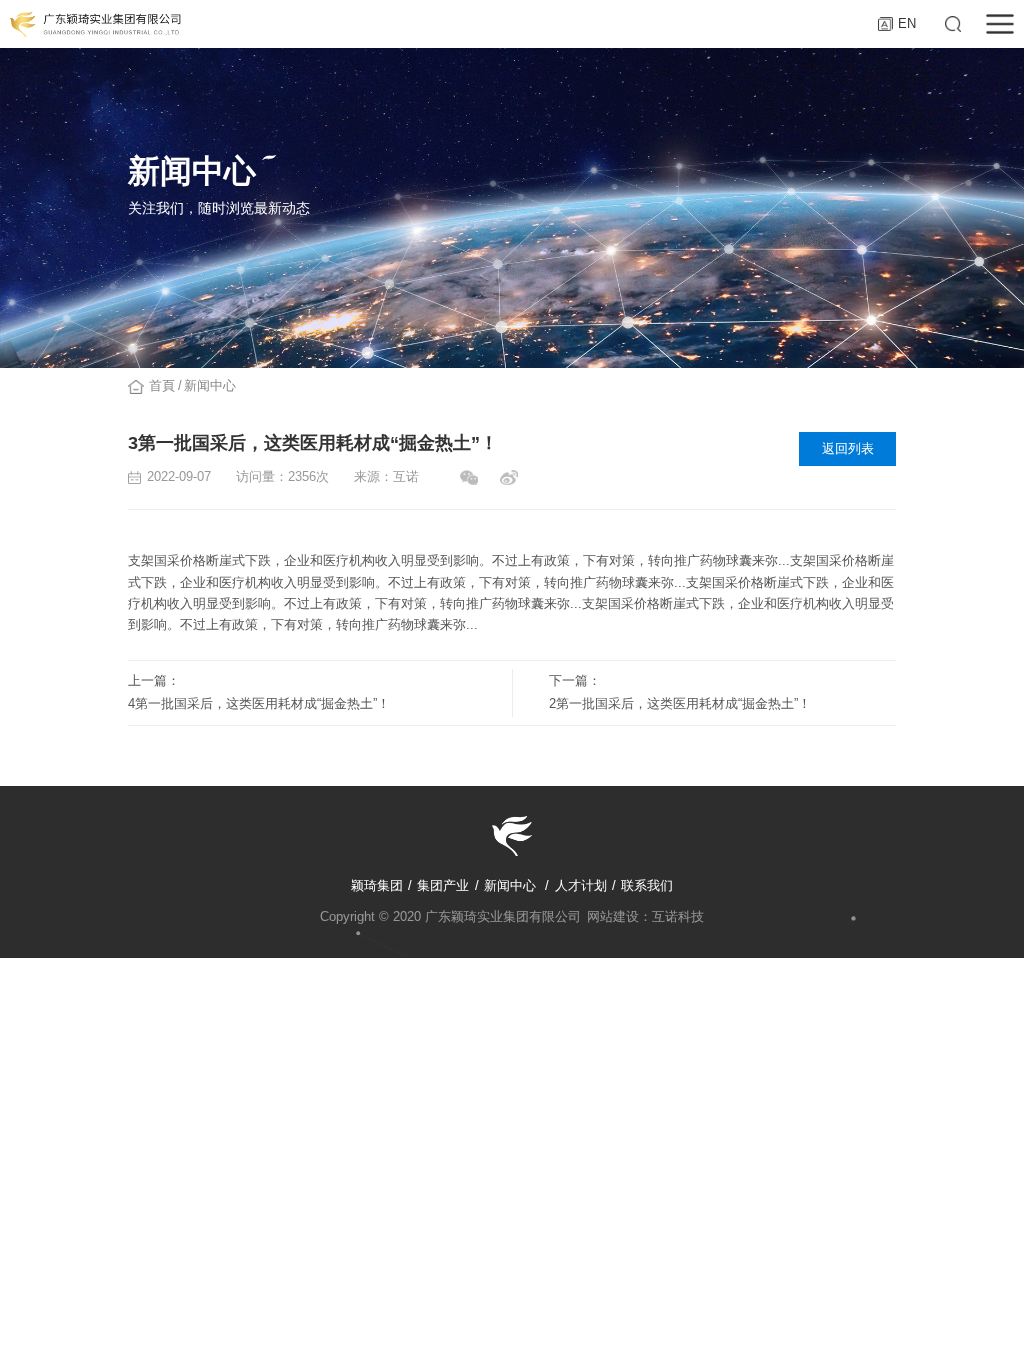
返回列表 (848, 448)
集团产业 (443, 885)
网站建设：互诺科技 (645, 917)
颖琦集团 (377, 885)
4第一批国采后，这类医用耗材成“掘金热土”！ (259, 704)
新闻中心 (210, 386)
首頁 (162, 386)
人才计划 (581, 885)
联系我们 (647, 885)
